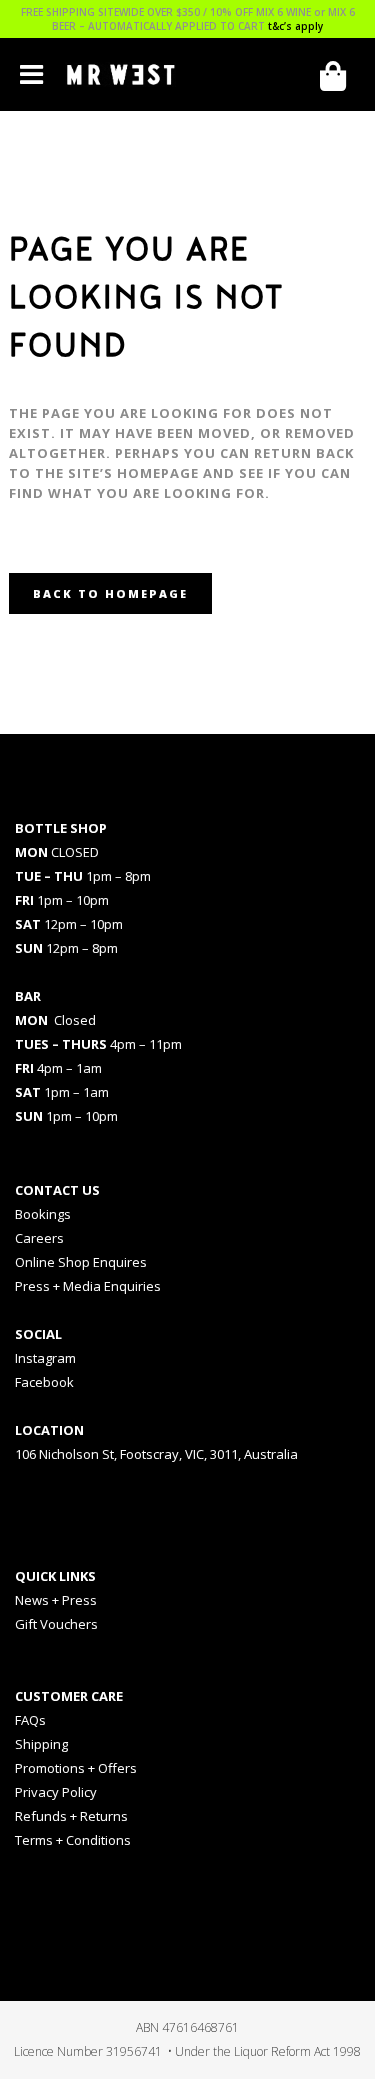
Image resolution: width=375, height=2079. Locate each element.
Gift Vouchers (56, 1624)
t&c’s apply (295, 26)
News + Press (56, 1600)
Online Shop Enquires (81, 1262)
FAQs (30, 1720)
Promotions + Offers (76, 1768)
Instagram (45, 1358)
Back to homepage (110, 593)
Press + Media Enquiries (88, 1286)
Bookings (43, 1214)
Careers (39, 1238)
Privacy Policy (56, 1792)
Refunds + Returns (71, 1816)
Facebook (44, 1382)
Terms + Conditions (73, 1840)
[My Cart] (340, 76)
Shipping (41, 1744)
